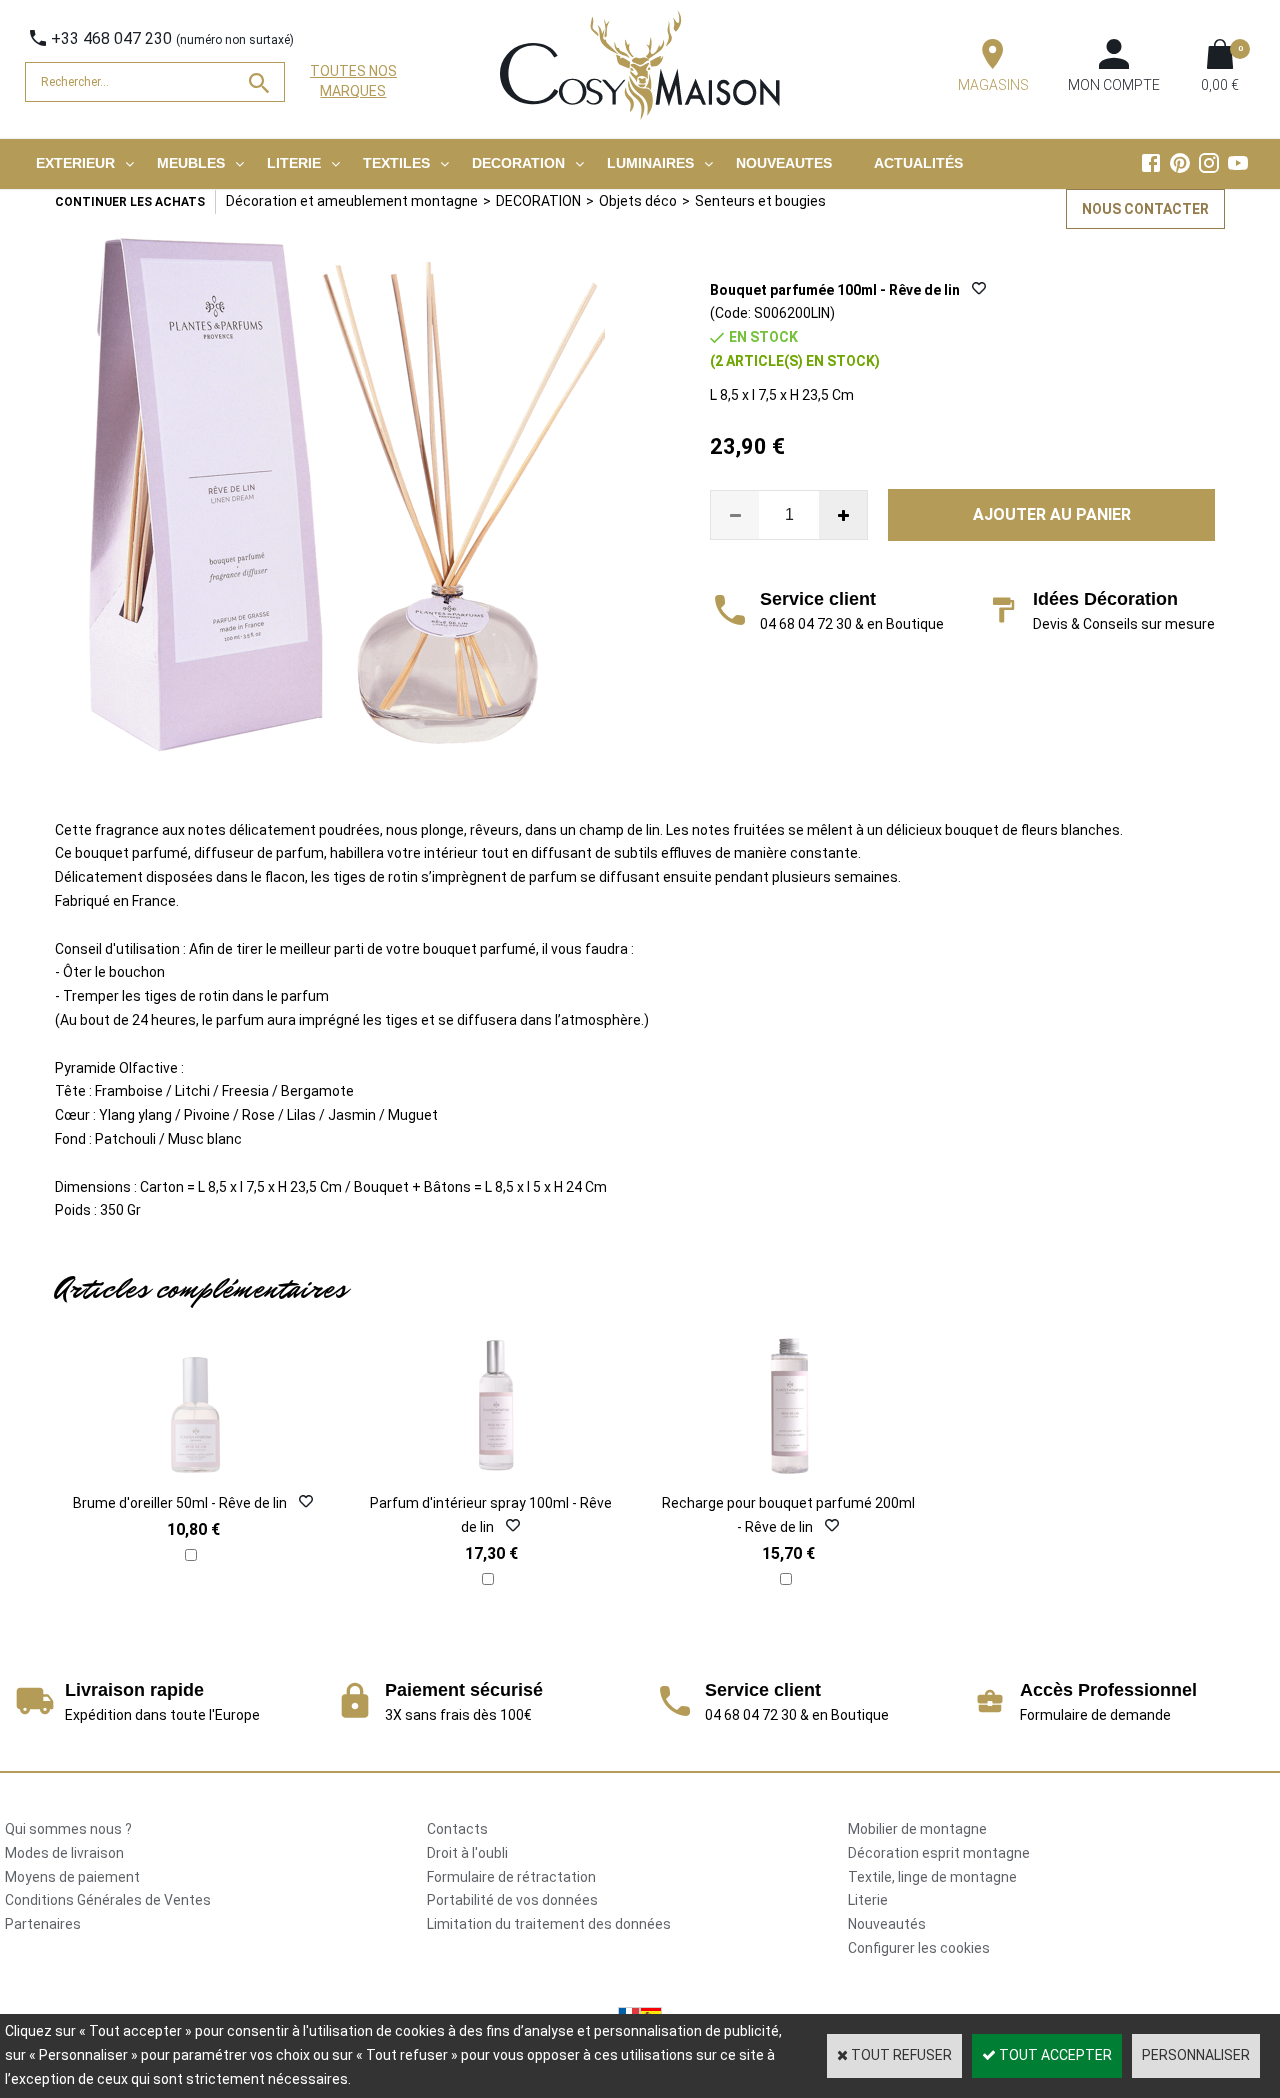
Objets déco (638, 201)
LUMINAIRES (650, 163)
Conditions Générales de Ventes (108, 1900)
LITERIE (294, 163)
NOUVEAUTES (784, 163)
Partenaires (43, 1924)
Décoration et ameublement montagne (352, 201)
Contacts (457, 1829)
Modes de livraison (64, 1853)
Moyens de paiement (72, 1877)
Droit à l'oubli (467, 1853)
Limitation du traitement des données (549, 1924)
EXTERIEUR (75, 163)
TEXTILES (396, 163)
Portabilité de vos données (512, 1900)
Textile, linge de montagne (932, 1877)
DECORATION (518, 163)
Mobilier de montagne (917, 1829)
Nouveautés (887, 1924)
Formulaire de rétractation (511, 1877)
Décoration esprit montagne (939, 1853)
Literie (868, 1900)
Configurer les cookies (919, 1948)
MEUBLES (191, 163)
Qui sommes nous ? (68, 1829)
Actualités (918, 163)
